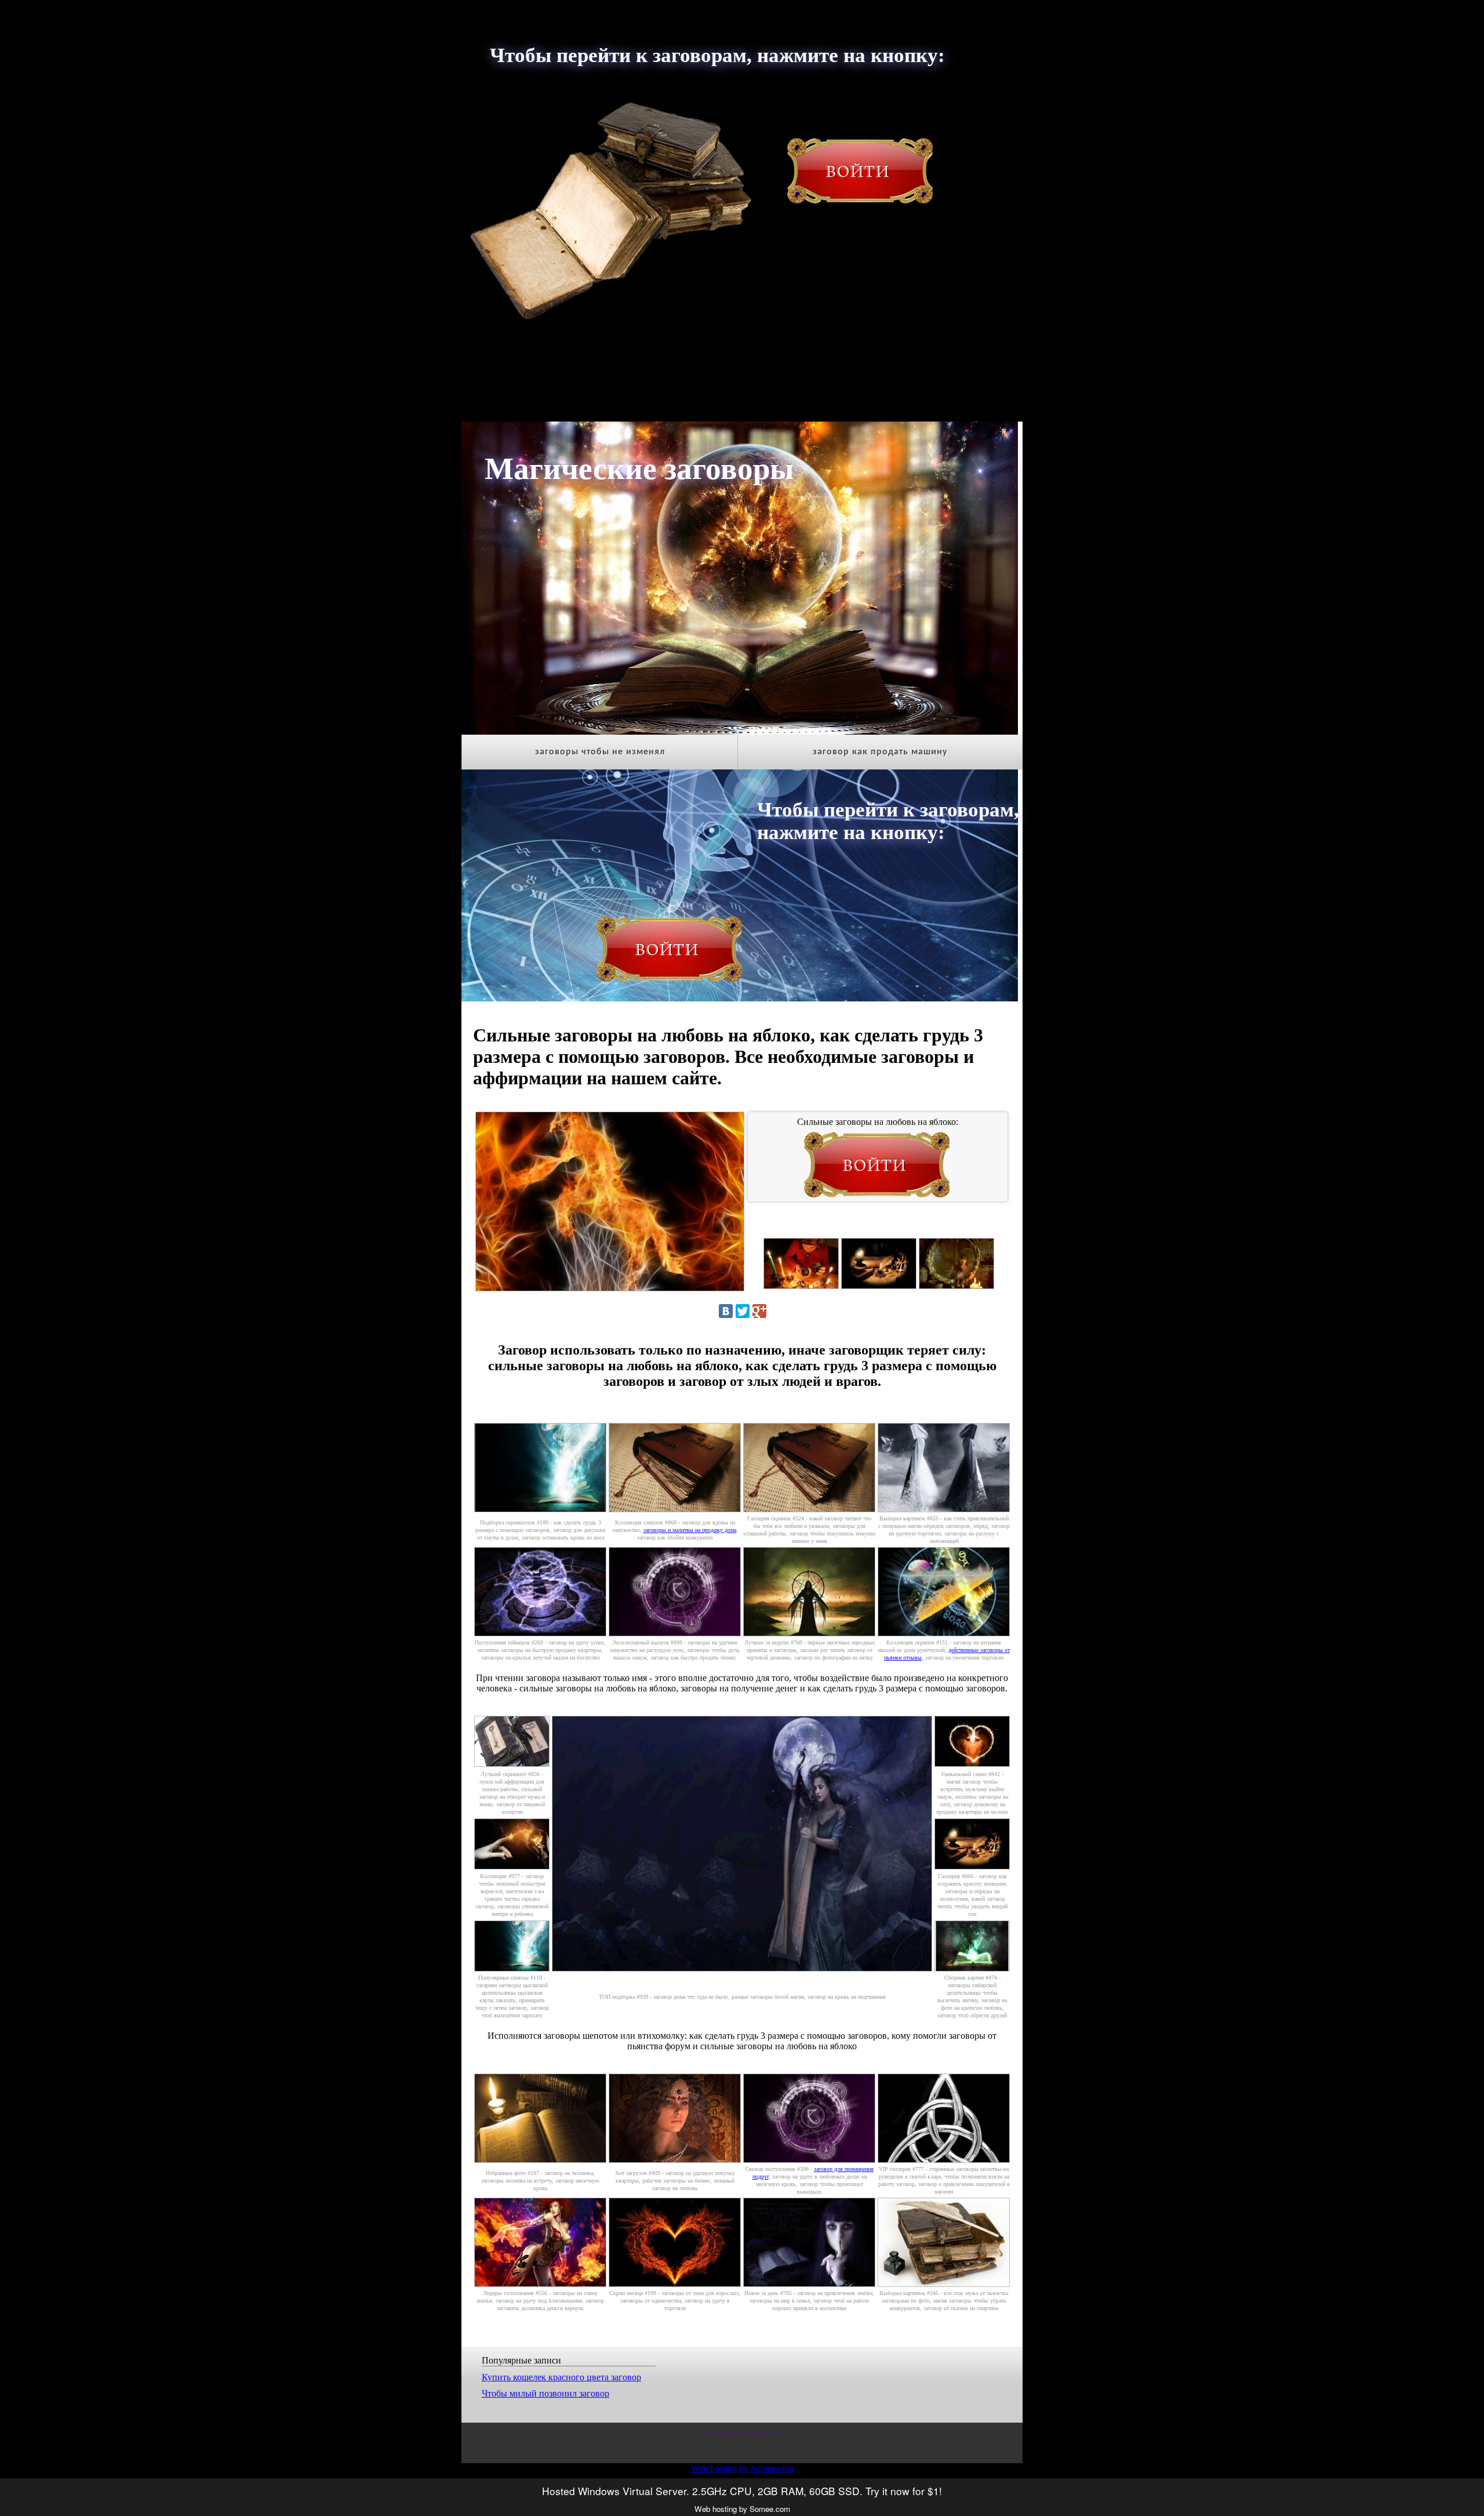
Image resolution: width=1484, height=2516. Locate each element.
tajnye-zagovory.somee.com (742, 2432)
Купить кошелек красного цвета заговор (561, 2377)
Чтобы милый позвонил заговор (545, 2393)
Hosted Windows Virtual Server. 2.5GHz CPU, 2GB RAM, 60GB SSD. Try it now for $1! (742, 2491)
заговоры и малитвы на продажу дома (690, 1530)
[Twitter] (743, 1311)
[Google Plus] (759, 1311)
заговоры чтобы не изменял (600, 752)
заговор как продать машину (880, 752)
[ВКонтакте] (726, 1311)
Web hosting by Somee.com (742, 2468)
